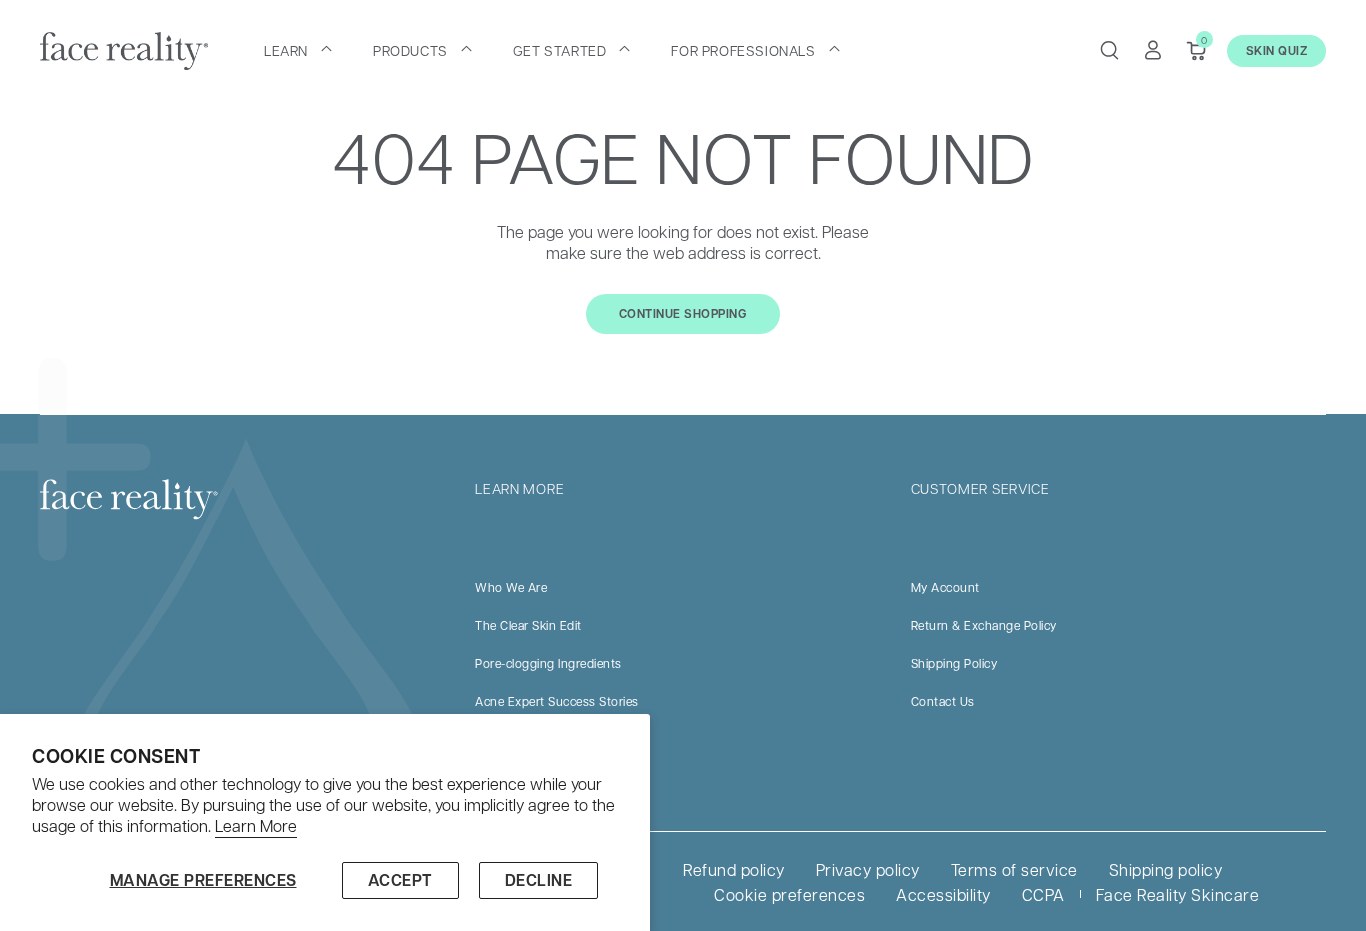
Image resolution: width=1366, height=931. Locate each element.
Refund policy (734, 869)
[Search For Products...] (1109, 50)
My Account (945, 587)
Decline (539, 880)
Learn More (256, 826)
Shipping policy (1166, 869)
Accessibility (943, 894)
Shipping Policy (954, 663)
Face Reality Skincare (1178, 894)
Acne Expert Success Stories (557, 701)
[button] (298, 50)
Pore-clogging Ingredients (548, 663)
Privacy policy (868, 869)
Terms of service (1014, 869)
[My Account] (1153, 50)
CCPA (1043, 894)
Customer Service (980, 488)
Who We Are (511, 587)
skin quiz (1277, 50)
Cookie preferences (789, 894)
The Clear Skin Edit (528, 625)
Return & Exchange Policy (984, 625)
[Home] (124, 51)
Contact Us (943, 701)
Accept (400, 880)
